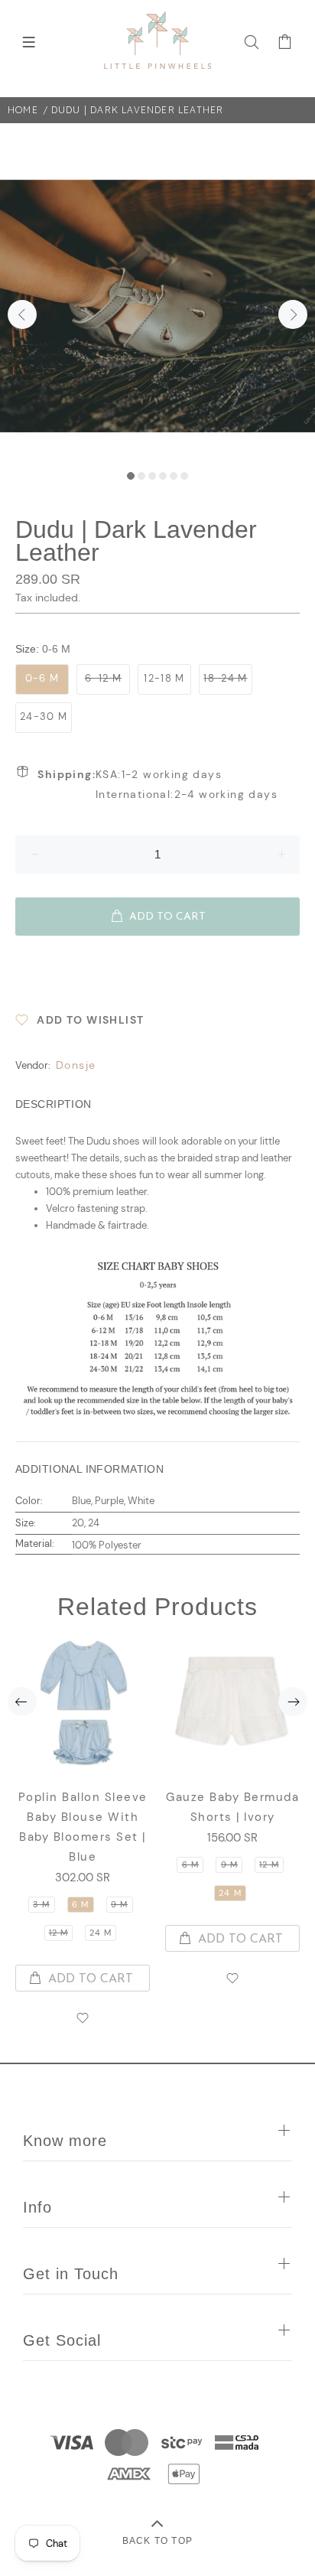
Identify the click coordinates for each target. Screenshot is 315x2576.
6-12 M (103, 678)
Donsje (76, 1065)
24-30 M (44, 716)
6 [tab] (184, 476)
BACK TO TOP (157, 2540)
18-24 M (225, 678)
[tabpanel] (157, 306)
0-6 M (42, 678)
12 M (58, 1933)
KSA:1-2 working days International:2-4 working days (157, 784)
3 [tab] (152, 476)
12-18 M (164, 678)
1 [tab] (131, 476)
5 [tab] (174, 476)
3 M (41, 1904)
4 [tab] (163, 476)
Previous (22, 314)
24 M (101, 1933)
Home (23, 110)
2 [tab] (141, 476)
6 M (80, 1904)
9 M (119, 1904)
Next (293, 314)
